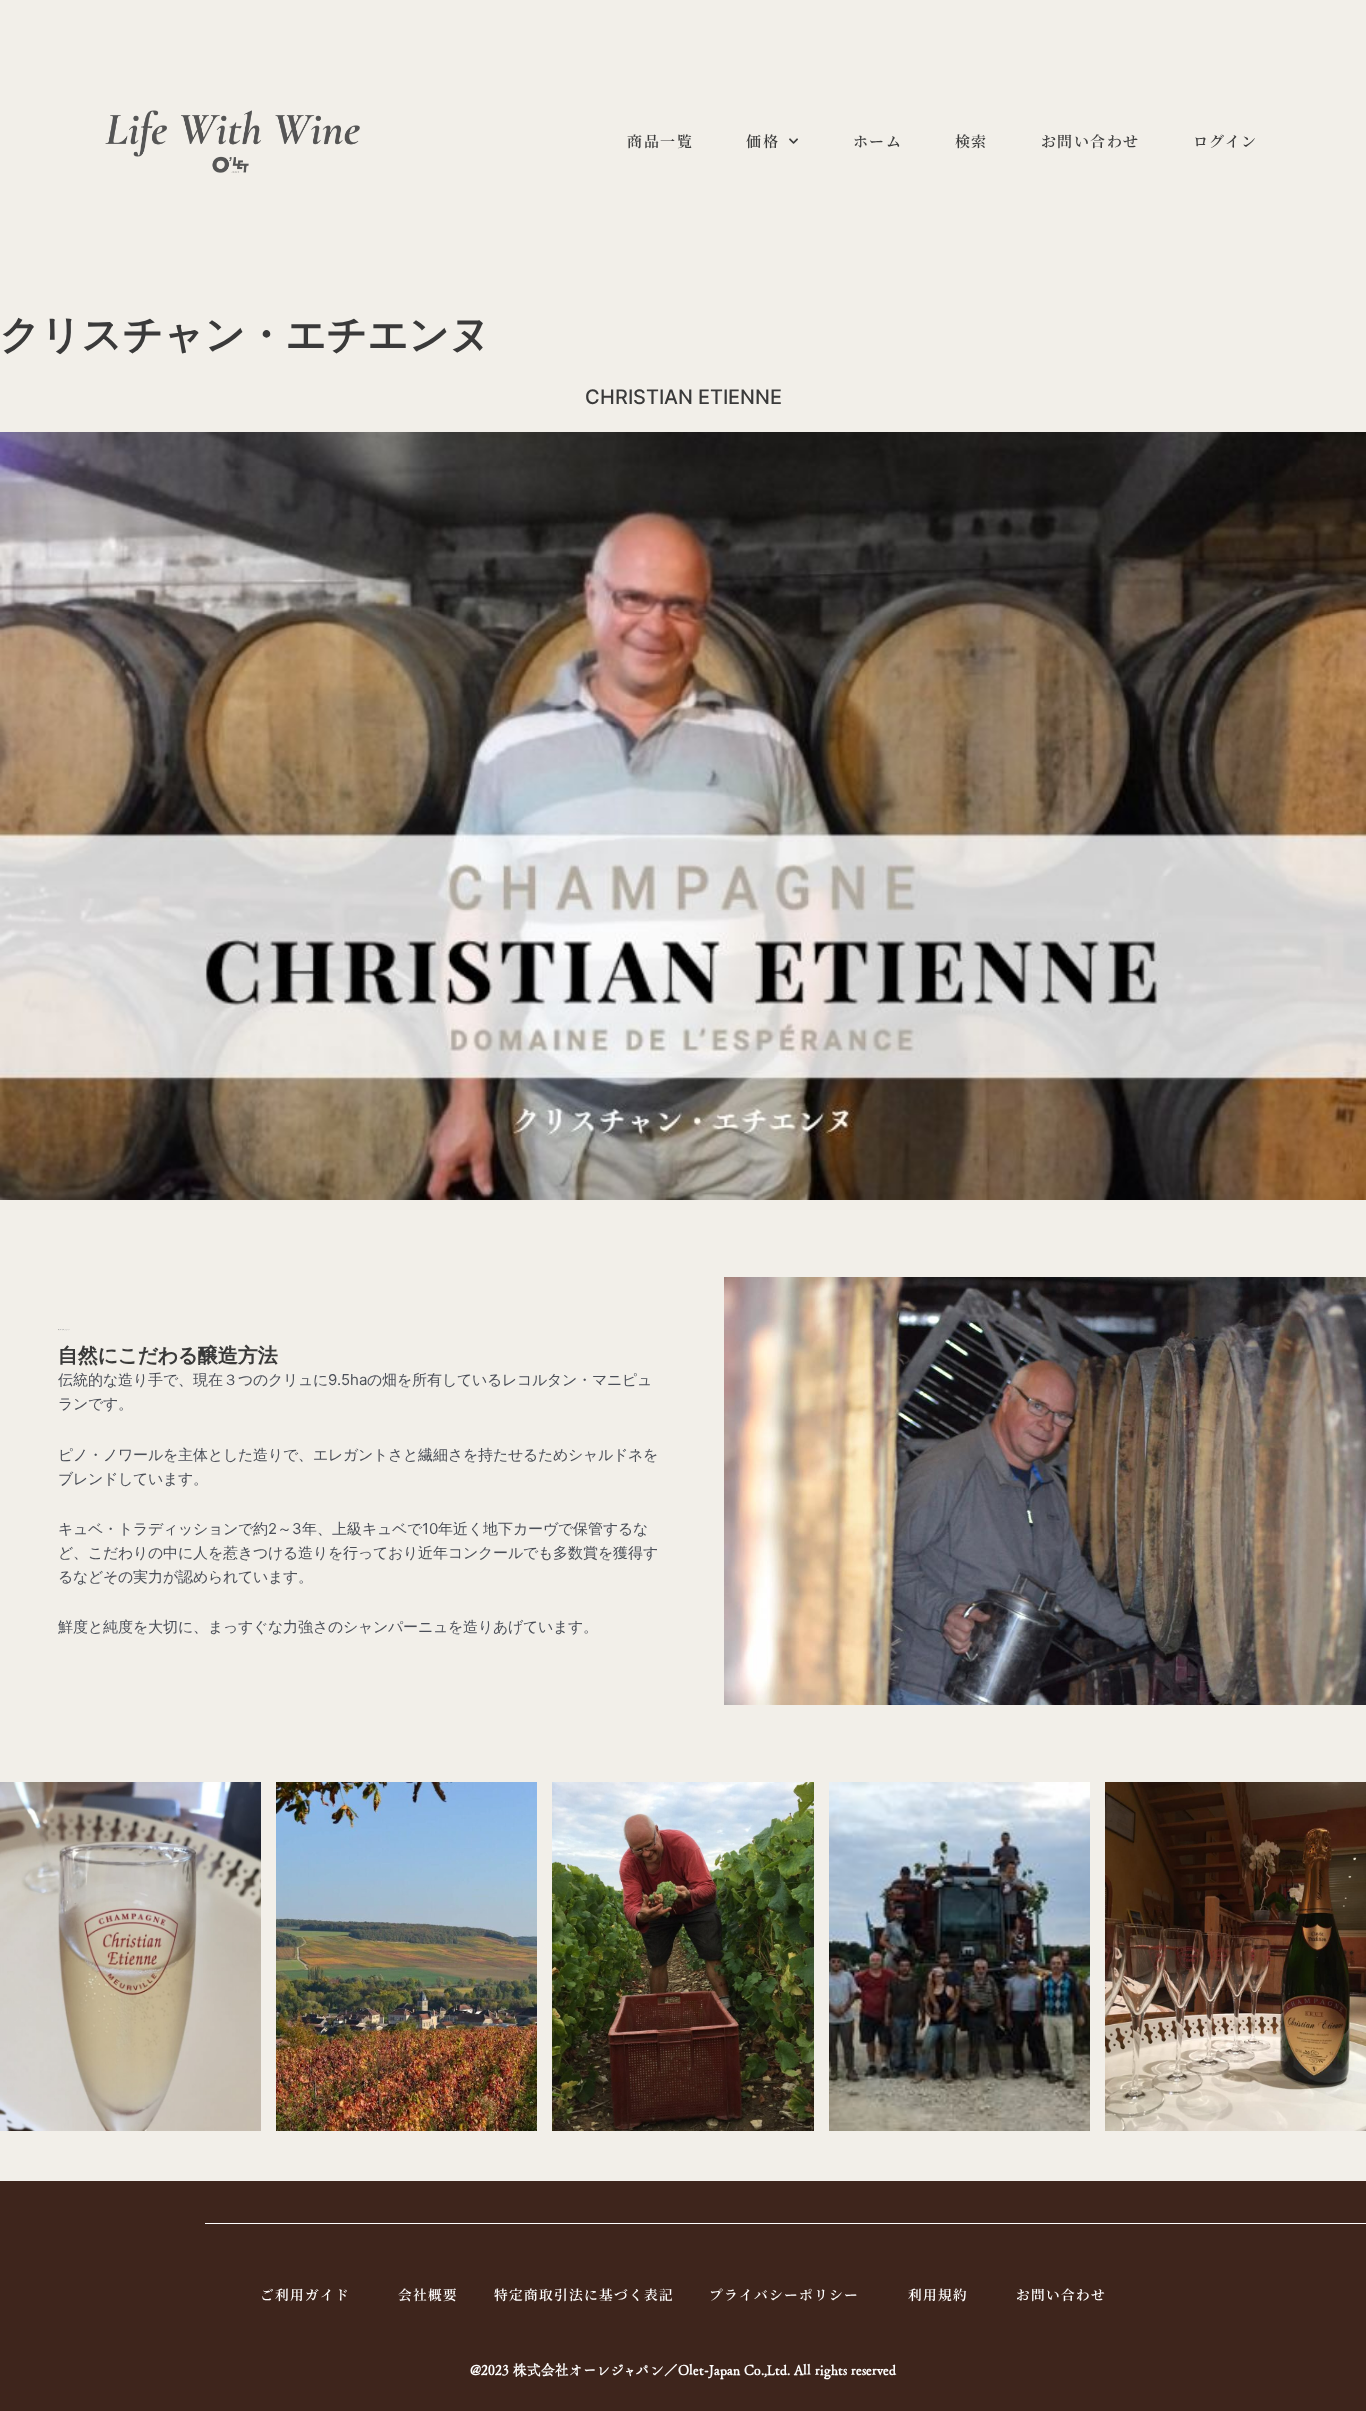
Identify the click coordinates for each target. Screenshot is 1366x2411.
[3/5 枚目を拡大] (788, 1808)
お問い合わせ (1090, 140)
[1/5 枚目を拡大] (235, 1808)
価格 (762, 140)
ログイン (1225, 140)
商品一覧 (660, 140)
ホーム (878, 140)
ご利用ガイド (305, 2296)
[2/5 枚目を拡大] (511, 1808)
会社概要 (428, 2296)
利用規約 (938, 2296)
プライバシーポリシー (784, 2296)
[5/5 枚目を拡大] (1340, 1808)
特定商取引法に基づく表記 (584, 2296)
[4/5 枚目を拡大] (1064, 1808)
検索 (971, 140)
